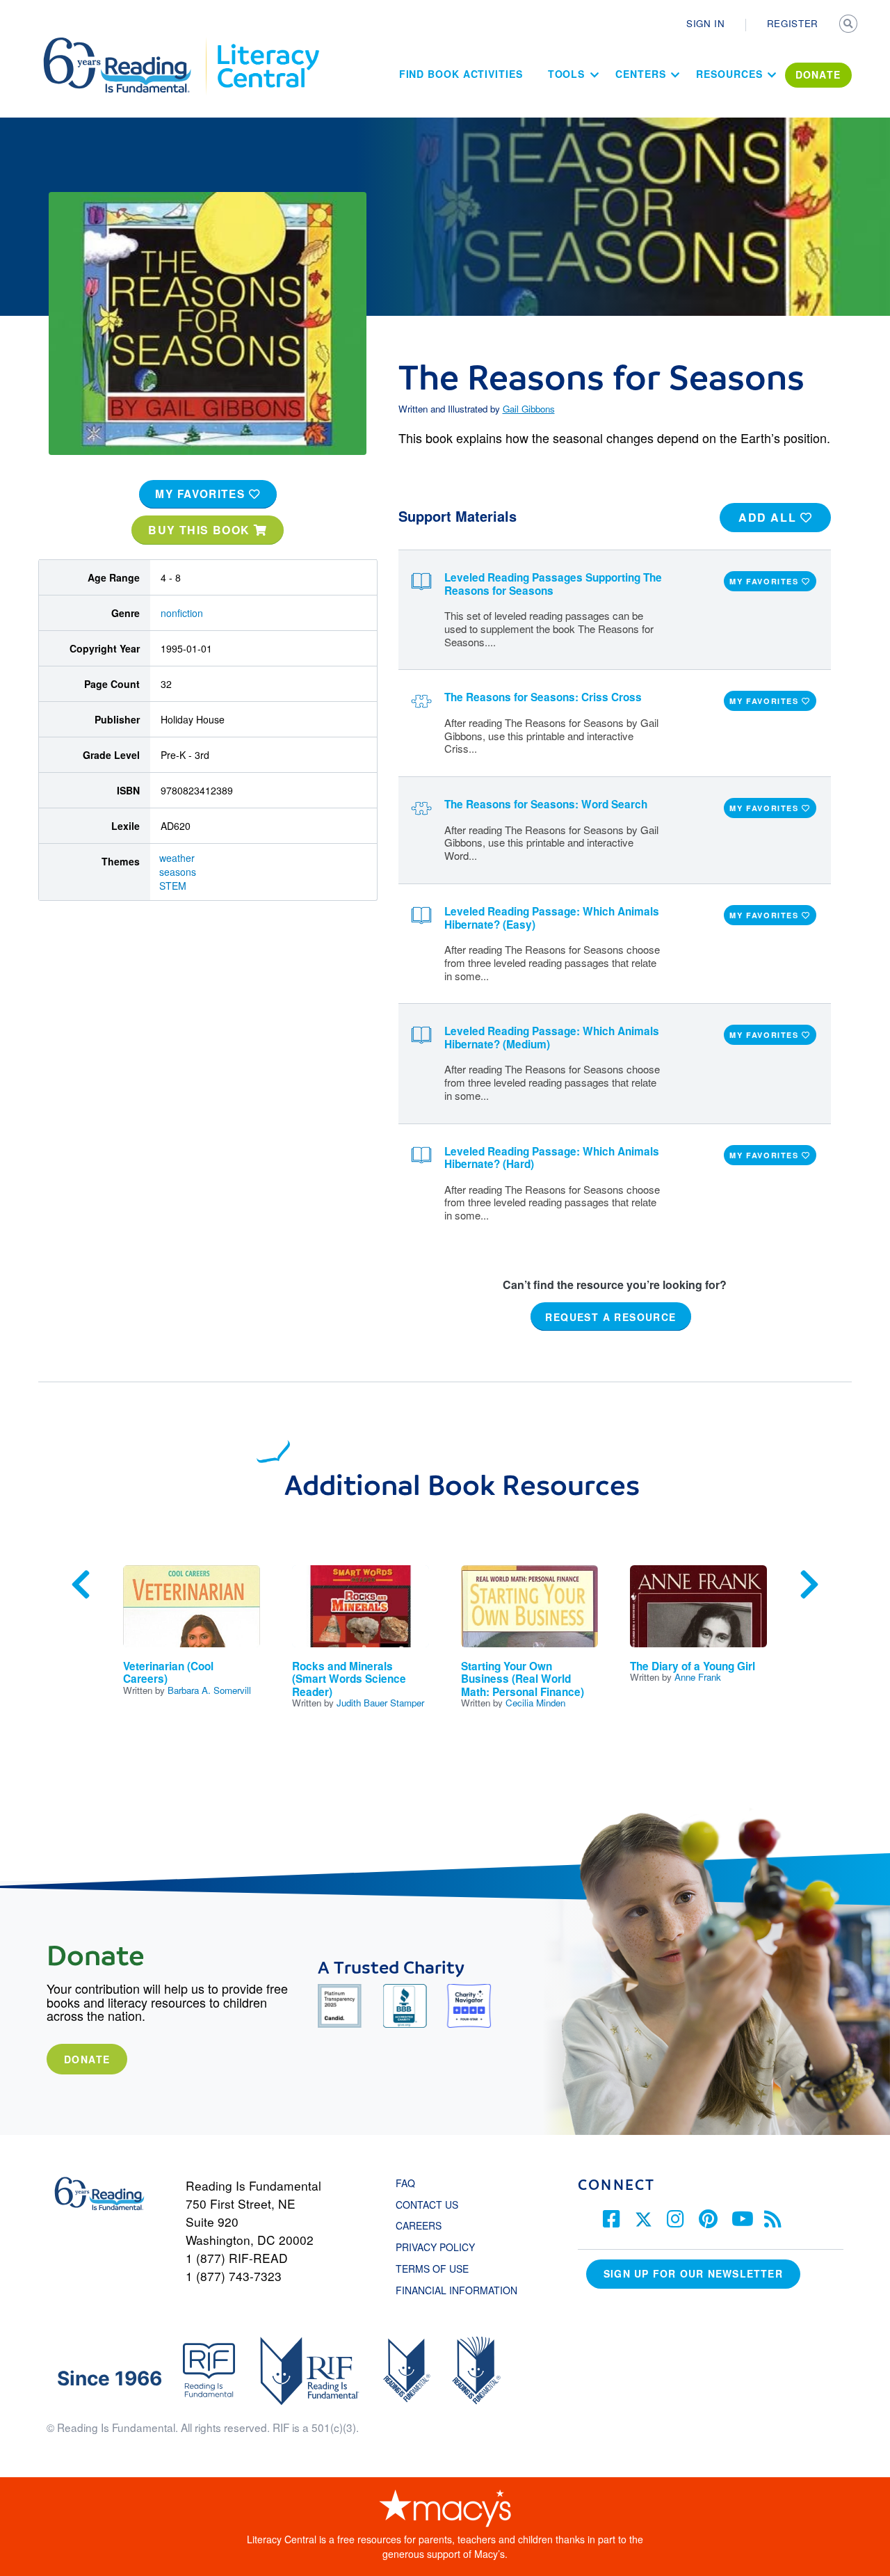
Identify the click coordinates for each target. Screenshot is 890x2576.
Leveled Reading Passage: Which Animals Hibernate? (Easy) (552, 918)
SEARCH (850, 25)
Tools (567, 74)
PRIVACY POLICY (435, 2247)
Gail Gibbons (529, 409)
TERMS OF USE (439, 2269)
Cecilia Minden (535, 1703)
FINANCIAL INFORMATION (456, 2290)
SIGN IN (706, 23)
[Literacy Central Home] (267, 44)
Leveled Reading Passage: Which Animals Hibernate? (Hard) (552, 1158)
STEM (173, 886)
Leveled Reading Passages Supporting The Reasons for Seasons (553, 584)
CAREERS (419, 2225)
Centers (640, 74)
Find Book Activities (461, 74)
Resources (729, 74)
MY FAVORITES (202, 494)
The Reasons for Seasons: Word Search (546, 804)
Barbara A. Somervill (209, 1690)
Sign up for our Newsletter (693, 2273)
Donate (87, 2059)
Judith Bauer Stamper (380, 1703)
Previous (81, 1585)
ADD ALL (769, 517)
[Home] (127, 44)
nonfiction (182, 613)
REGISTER (793, 23)
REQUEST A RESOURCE (610, 1316)
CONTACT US (431, 2205)
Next (809, 1585)
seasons (178, 872)
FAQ (405, 2183)
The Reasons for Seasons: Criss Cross (543, 697)
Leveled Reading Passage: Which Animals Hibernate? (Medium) (552, 1038)
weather (177, 858)
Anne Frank (698, 1677)
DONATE (818, 74)
